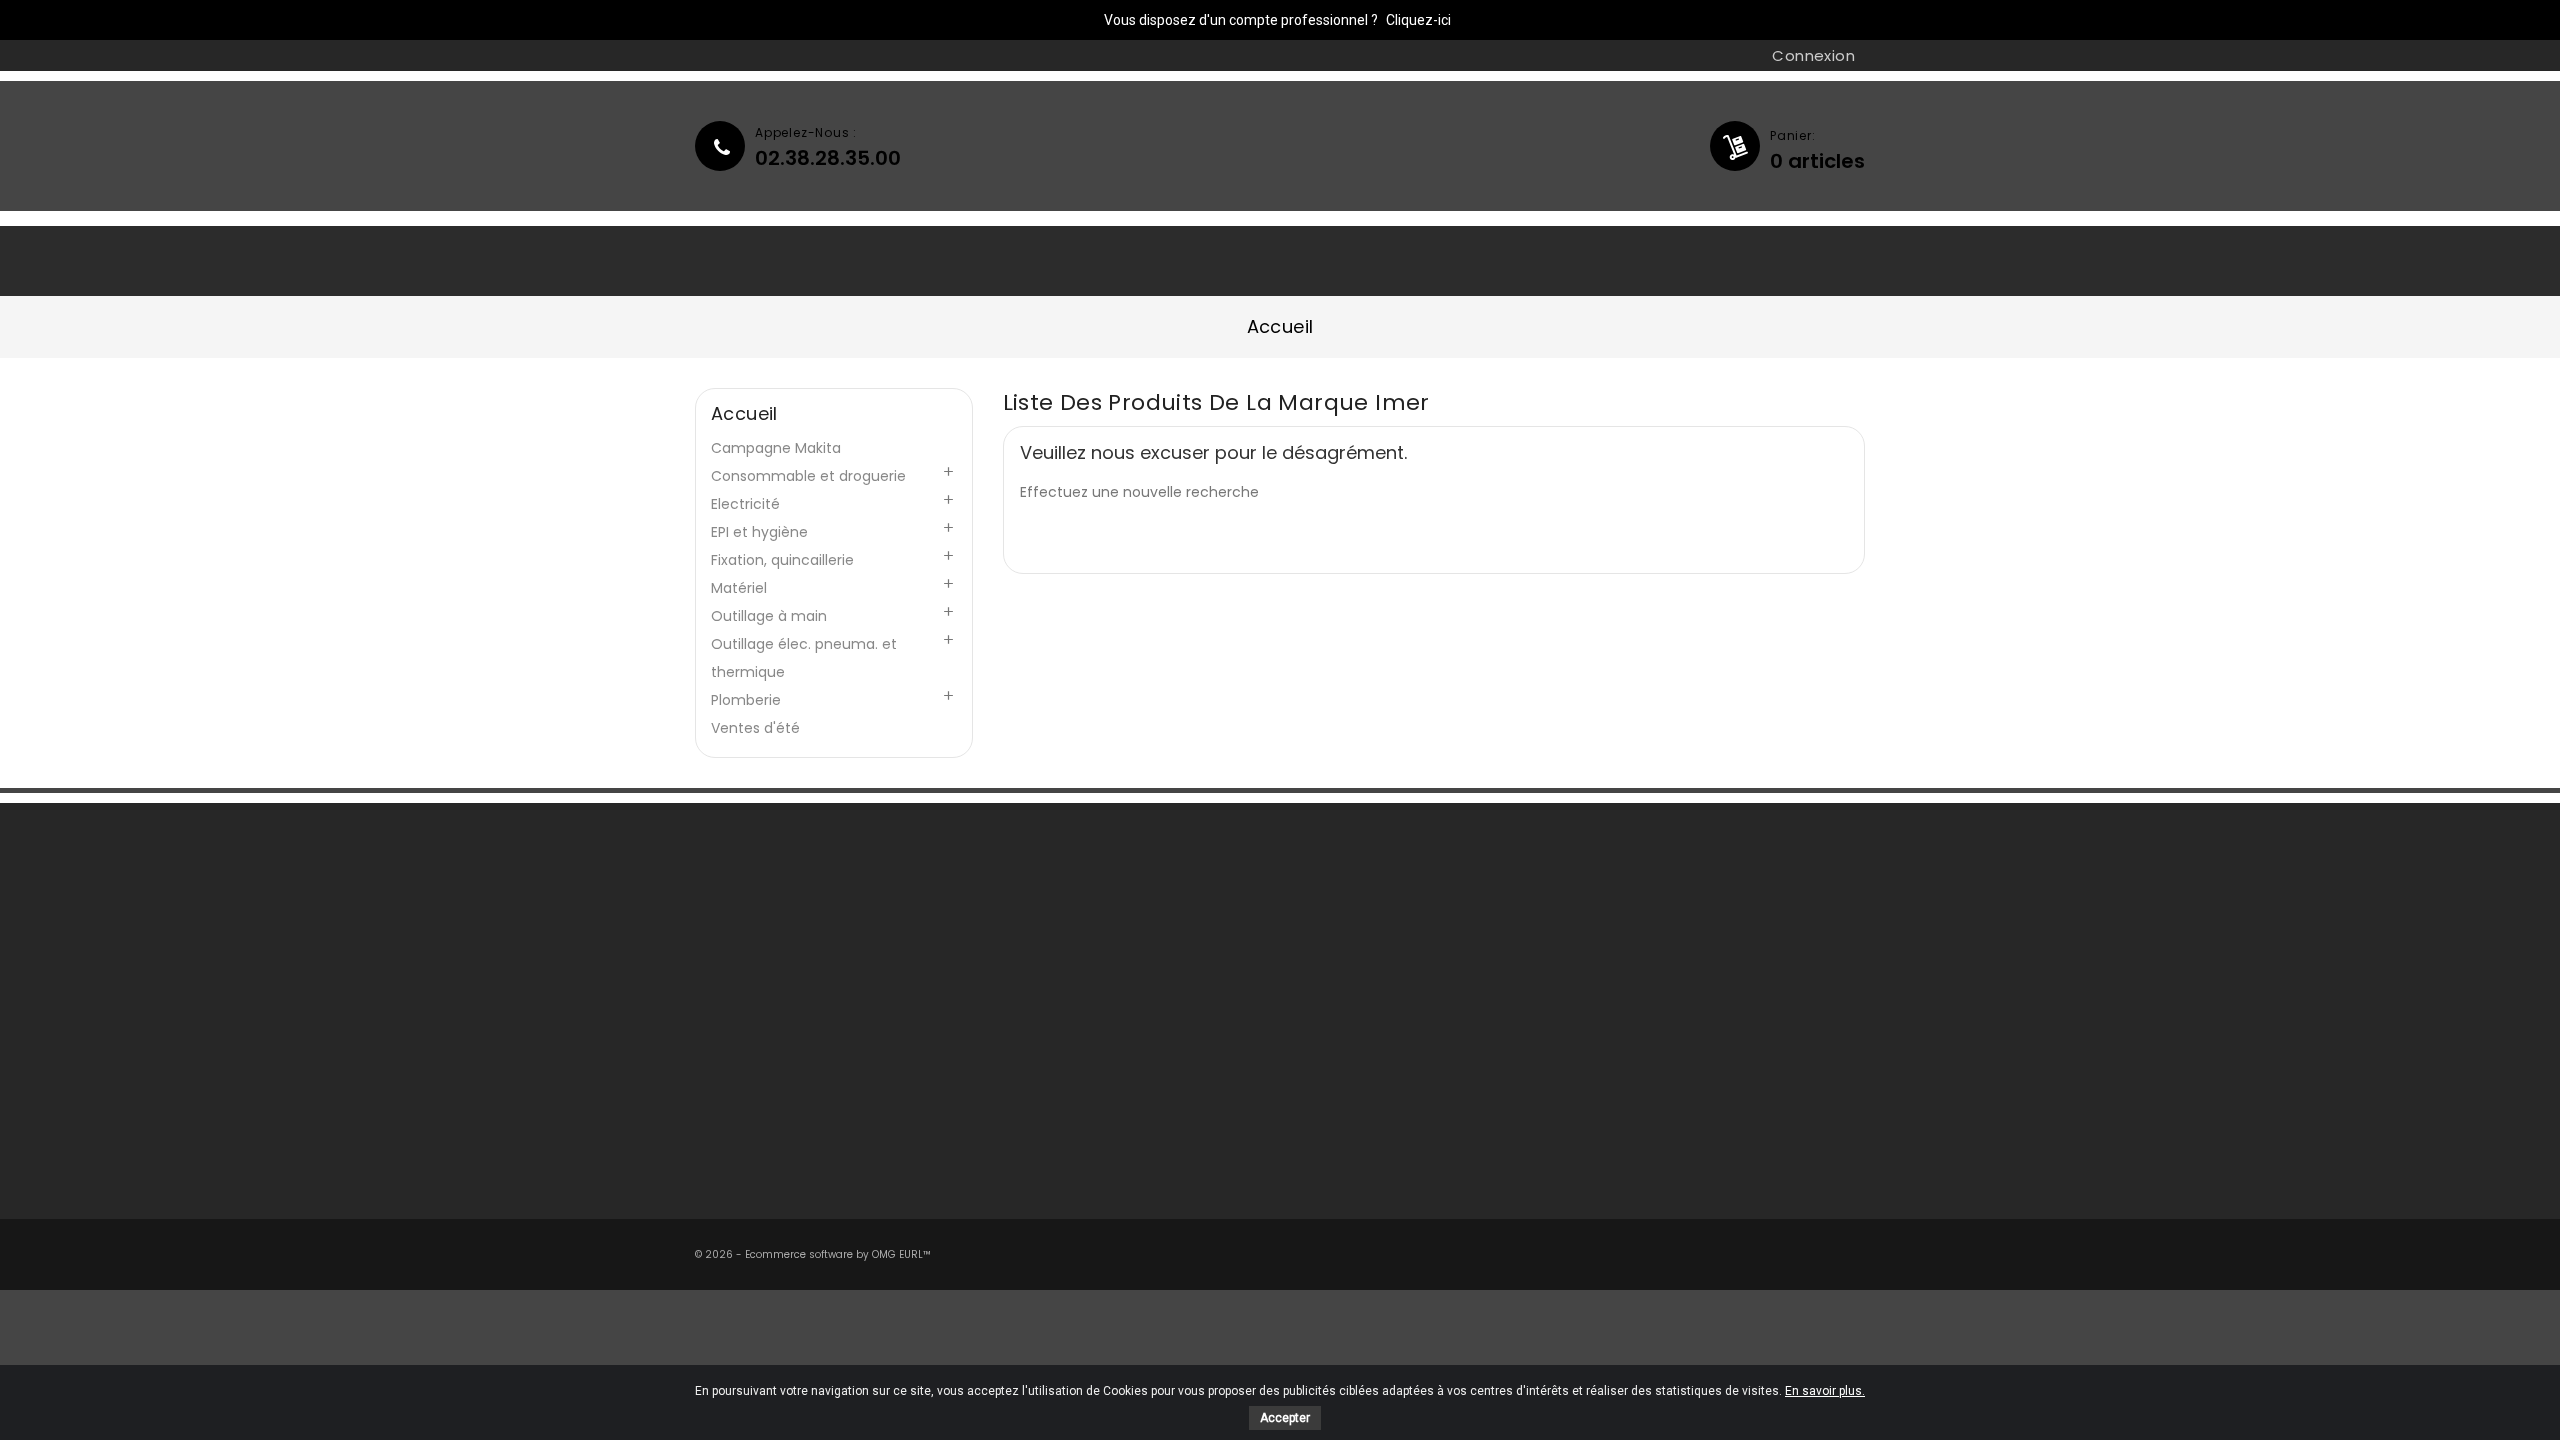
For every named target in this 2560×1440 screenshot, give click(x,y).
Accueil (747, 260)
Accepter (1285, 1418)
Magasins (1044, 1107)
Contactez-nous (771, 939)
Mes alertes (1352, 1079)
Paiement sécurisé (1078, 1051)
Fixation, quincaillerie (782, 560)
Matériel (739, 588)
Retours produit (1366, 967)
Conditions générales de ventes (1127, 995)
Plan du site (1052, 1135)
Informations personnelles (1406, 939)
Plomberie (746, 700)
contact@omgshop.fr (1706, 1074)
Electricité (745, 504)
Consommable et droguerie (808, 476)
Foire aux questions (781, 967)
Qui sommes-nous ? (914, 260)
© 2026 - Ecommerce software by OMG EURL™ (813, 1254)
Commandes (1358, 995)
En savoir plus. (1825, 1391)
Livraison (1041, 939)
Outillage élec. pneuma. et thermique (804, 658)
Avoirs (1331, 1023)
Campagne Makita (776, 448)
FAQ (1064, 260)
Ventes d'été (755, 728)
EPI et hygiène (759, 532)
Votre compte (1370, 894)
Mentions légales (1071, 967)
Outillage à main (769, 616)
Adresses (1342, 1051)
